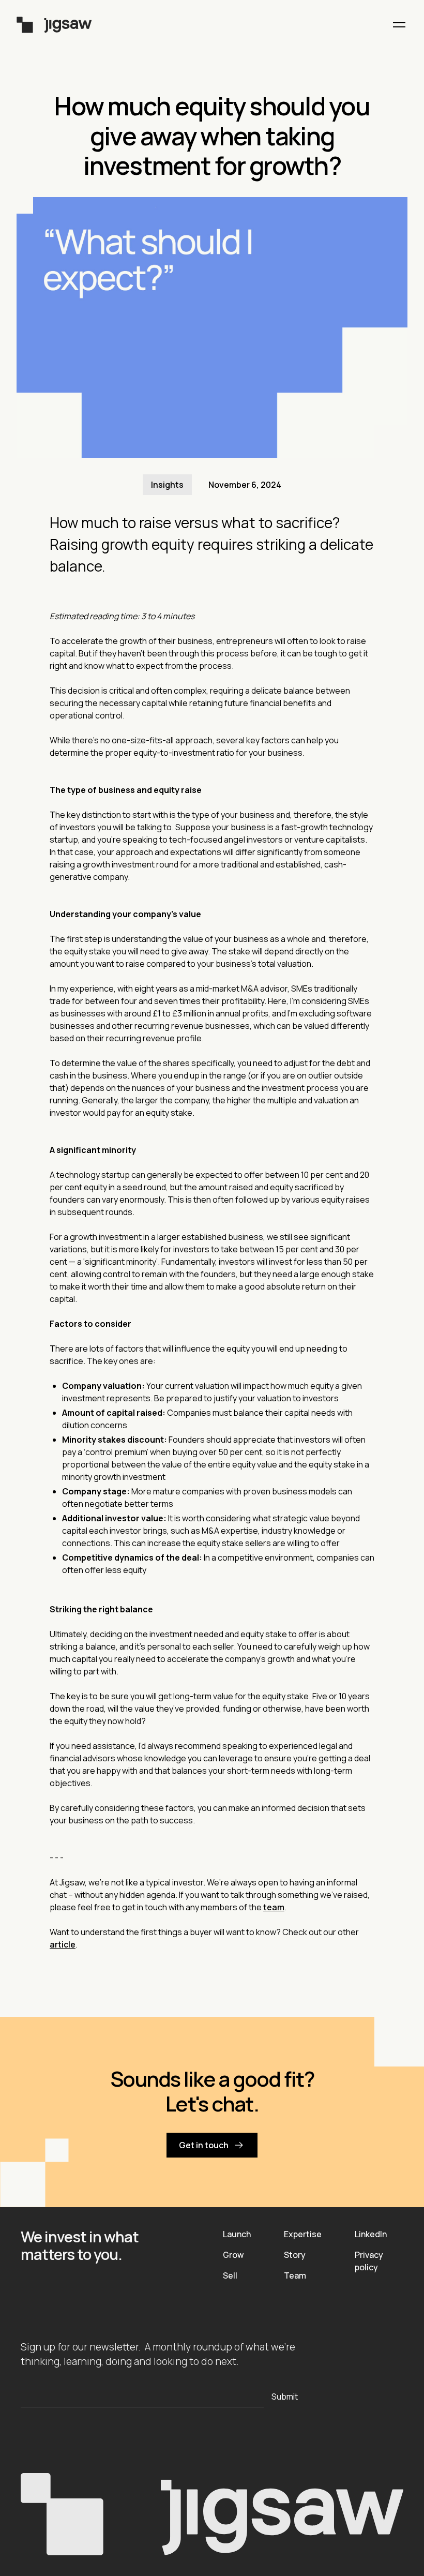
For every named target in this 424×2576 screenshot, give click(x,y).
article (63, 1944)
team (274, 1907)
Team (295, 2275)
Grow (233, 2255)
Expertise (303, 2234)
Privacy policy (369, 2261)
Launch (237, 2234)
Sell (230, 2275)
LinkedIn (371, 2234)
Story (295, 2255)
